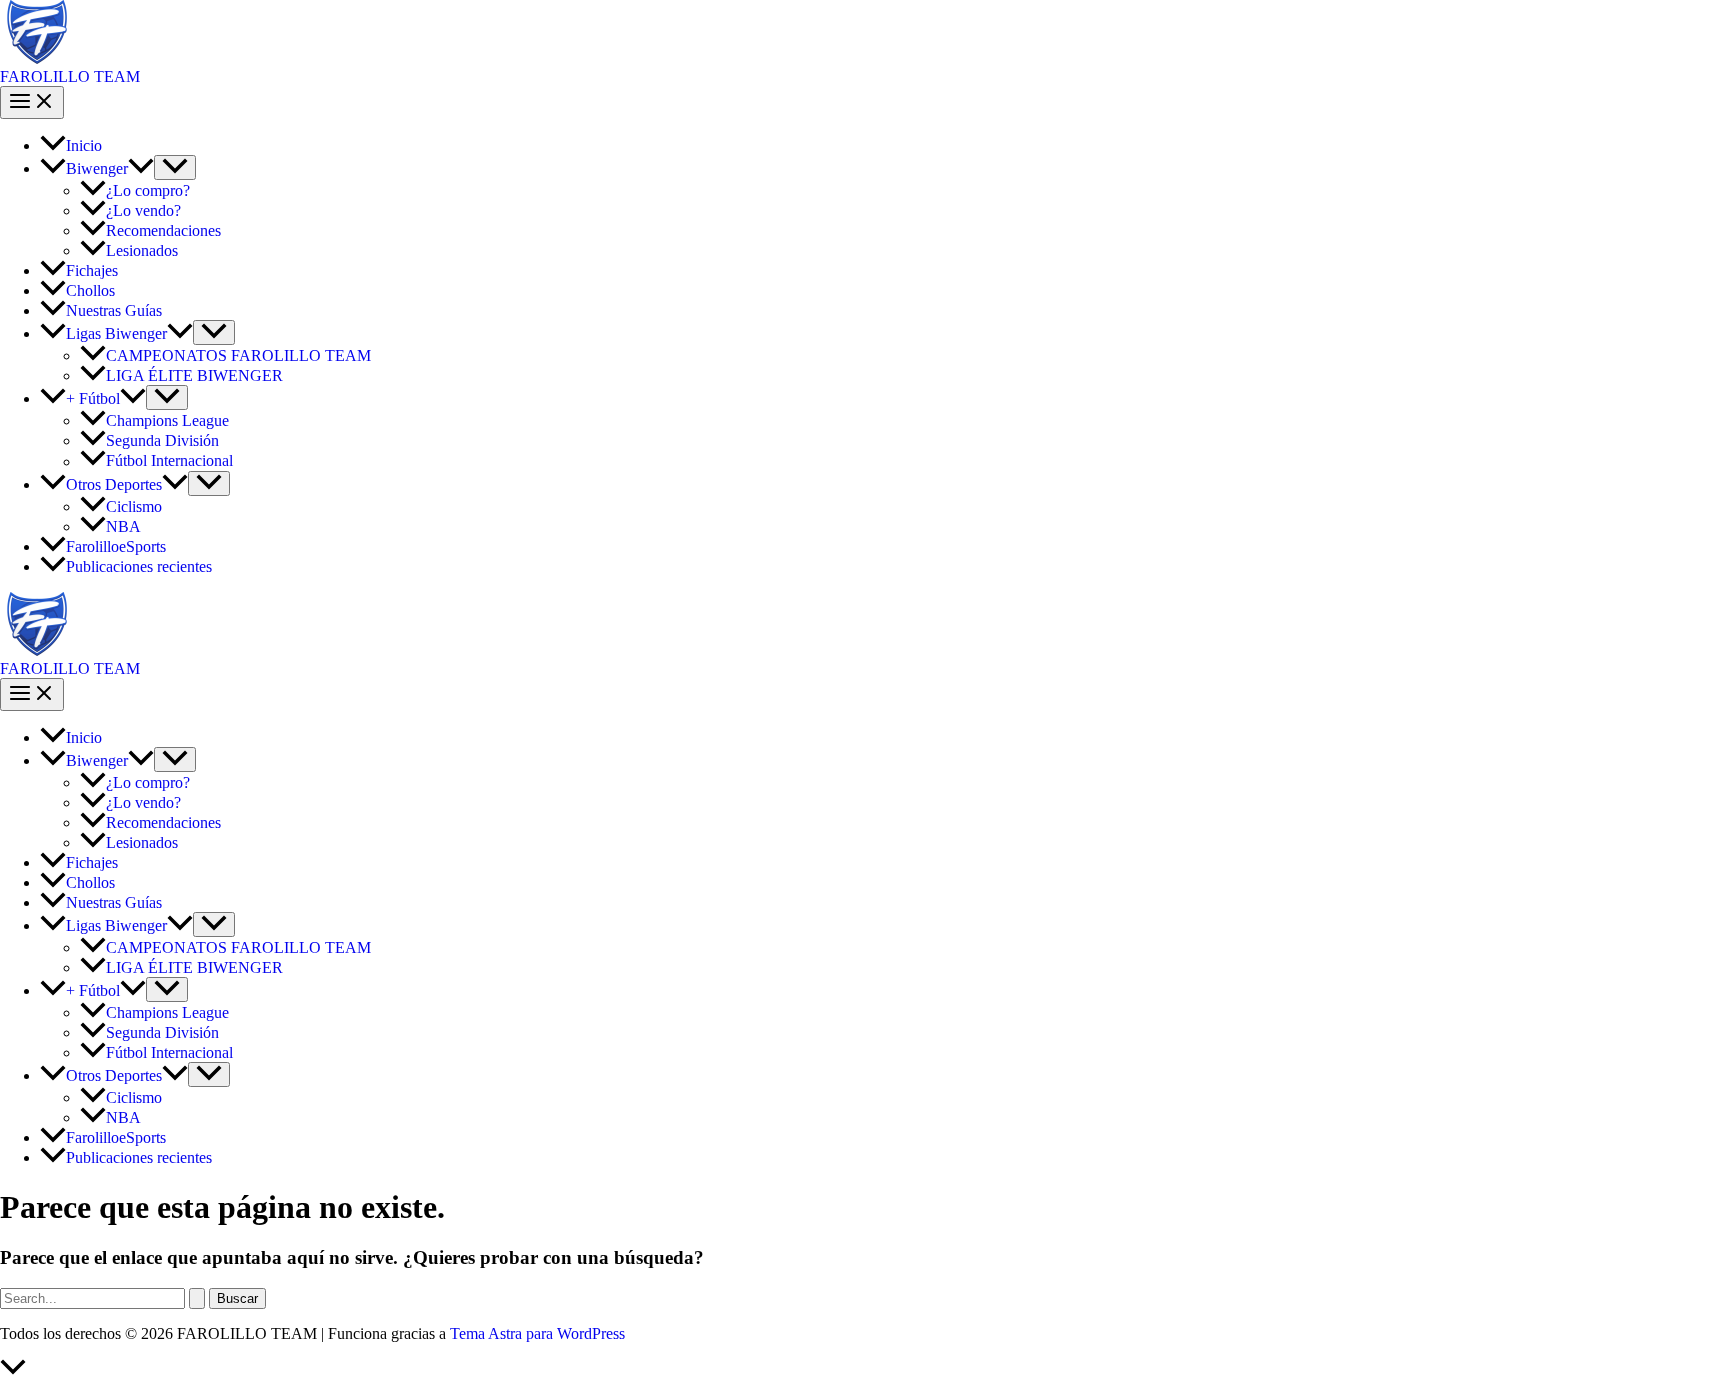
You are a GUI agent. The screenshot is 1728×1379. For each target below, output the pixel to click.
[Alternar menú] (175, 167)
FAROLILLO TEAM (70, 76)
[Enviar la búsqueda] (197, 1298)
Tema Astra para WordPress (537, 1333)
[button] (141, 168)
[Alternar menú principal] (32, 102)
